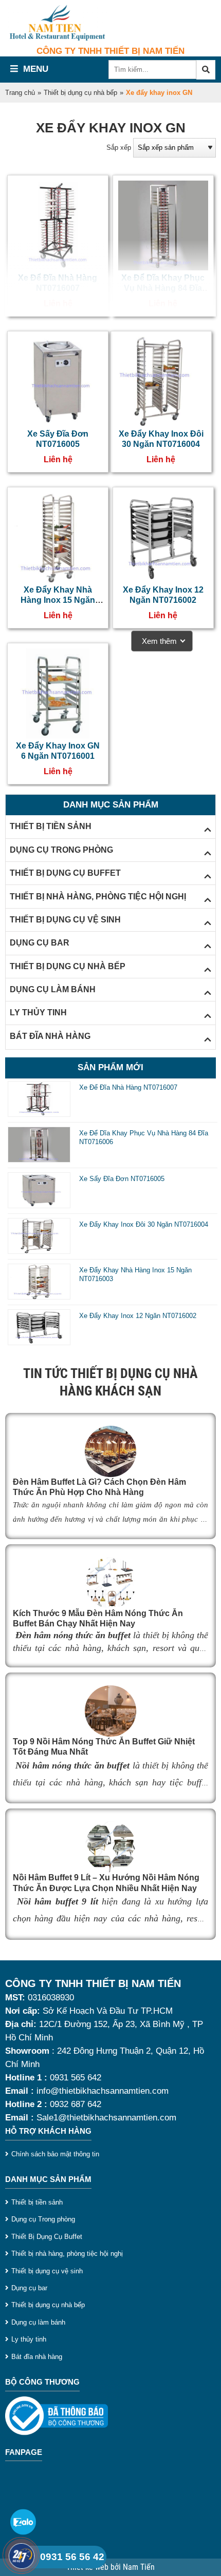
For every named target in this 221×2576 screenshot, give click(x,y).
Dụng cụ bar (29, 2288)
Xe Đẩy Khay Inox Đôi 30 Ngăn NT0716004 (144, 1224)
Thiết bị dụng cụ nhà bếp (80, 93)
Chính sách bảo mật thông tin (55, 2154)
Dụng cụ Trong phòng (43, 2219)
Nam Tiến (139, 2567)
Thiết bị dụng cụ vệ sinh (47, 2271)
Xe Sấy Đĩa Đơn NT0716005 (122, 1179)
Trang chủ (20, 93)
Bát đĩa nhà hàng (37, 2357)
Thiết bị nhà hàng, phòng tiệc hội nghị (67, 2254)
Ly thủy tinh (29, 2339)
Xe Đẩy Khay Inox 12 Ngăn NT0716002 (138, 1316)
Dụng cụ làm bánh (38, 2322)
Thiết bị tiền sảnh (37, 2202)
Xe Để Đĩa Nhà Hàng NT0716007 (128, 1087)
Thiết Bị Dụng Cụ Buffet (47, 2237)
